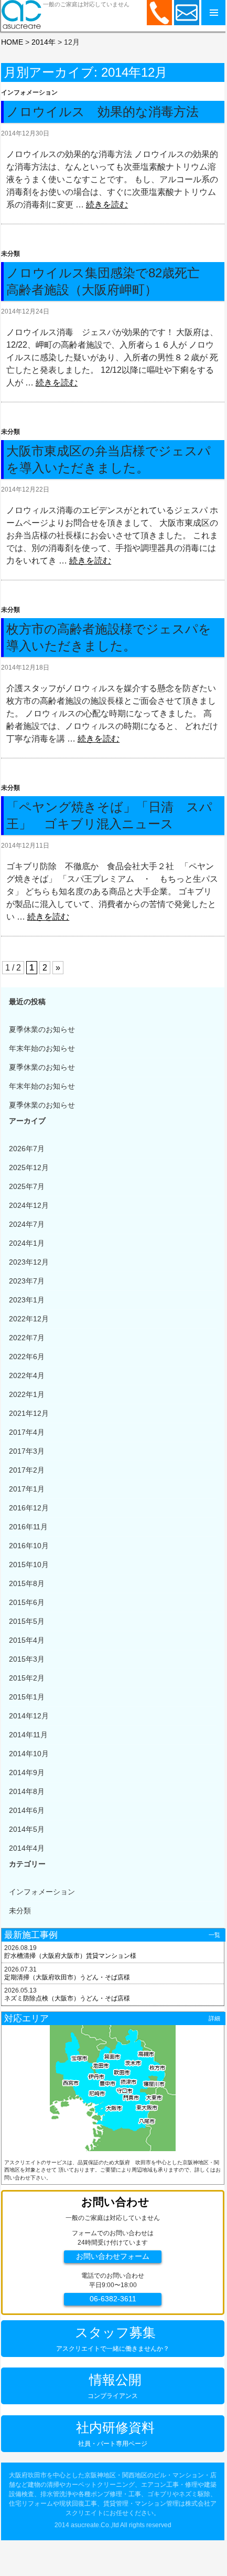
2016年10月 (29, 1546)
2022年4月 (27, 1375)
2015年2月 (27, 1678)
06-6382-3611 (113, 2299)
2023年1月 (27, 1300)
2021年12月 (29, 1413)
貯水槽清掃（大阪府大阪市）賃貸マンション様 (70, 1956)
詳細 (214, 2018)
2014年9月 (27, 1772)
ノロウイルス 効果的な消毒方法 (102, 112)
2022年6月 (27, 1357)
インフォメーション (29, 92)
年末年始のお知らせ (42, 1048)
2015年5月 (27, 1621)
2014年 (44, 42)
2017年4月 (27, 1432)
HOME (12, 42)
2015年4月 (27, 1640)
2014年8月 (27, 1791)
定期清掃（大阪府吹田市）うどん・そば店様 (67, 1977)
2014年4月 (27, 1848)
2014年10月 (29, 1754)
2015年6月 (27, 1602)
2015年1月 (27, 1697)
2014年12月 (29, 1716)
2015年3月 (27, 1659)
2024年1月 (27, 1243)
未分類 (10, 254)
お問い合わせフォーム (113, 2256)
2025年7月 (27, 1186)
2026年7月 (27, 1149)
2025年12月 (29, 1167)
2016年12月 (29, 1508)
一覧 (214, 1935)
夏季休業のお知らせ (42, 1029)
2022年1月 (27, 1394)
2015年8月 (27, 1583)
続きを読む (107, 205)
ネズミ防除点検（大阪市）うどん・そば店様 (67, 1998)
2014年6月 (27, 1810)
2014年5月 (27, 1829)
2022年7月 (27, 1338)
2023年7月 (27, 1281)
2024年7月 (27, 1224)
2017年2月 (27, 1470)
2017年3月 (27, 1451)
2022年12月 (29, 1319)
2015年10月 (29, 1565)
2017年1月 (27, 1489)
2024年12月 (29, 1205)
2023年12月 (29, 1262)
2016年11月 (28, 1527)
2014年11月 (28, 1735)
